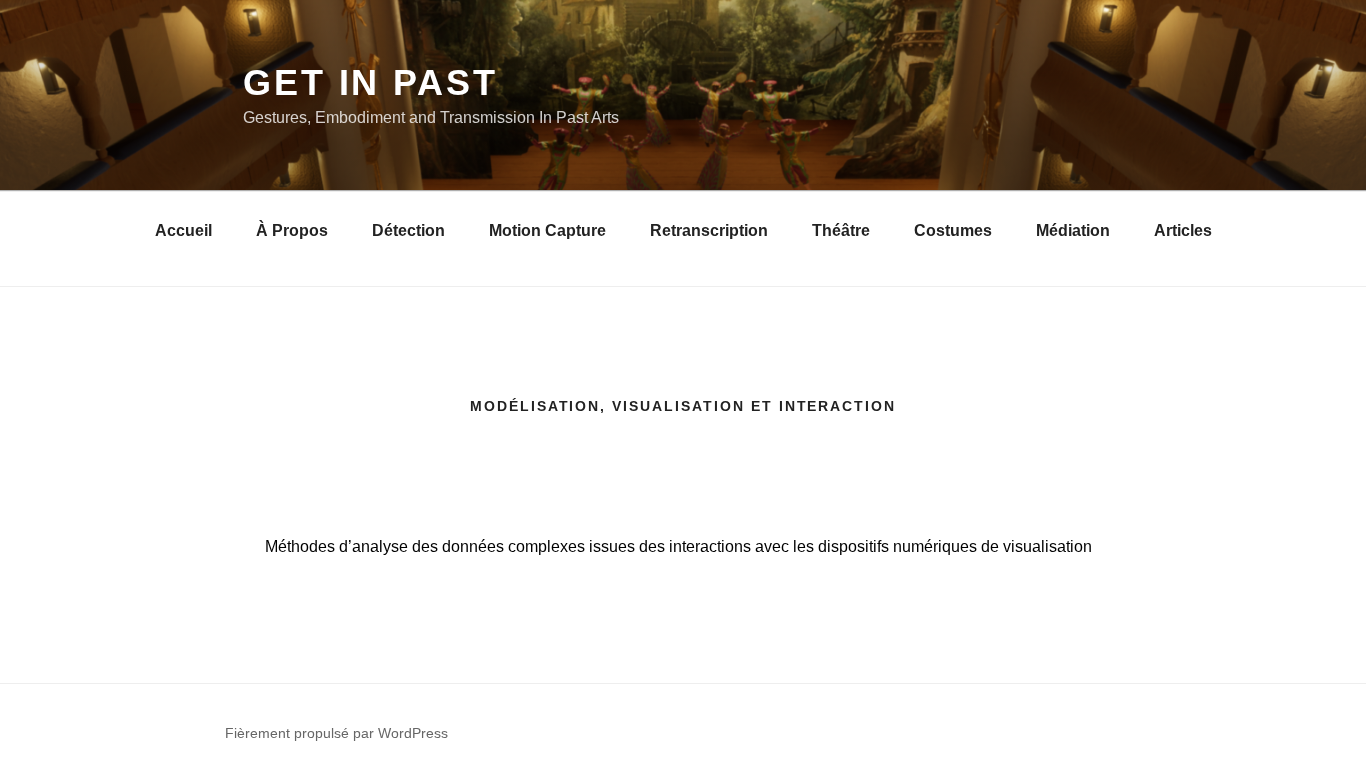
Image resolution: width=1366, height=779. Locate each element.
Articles (1183, 230)
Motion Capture (547, 230)
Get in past (370, 82)
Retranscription (709, 230)
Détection (408, 230)
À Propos (292, 230)
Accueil (183, 230)
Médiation (1073, 230)
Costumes (953, 230)
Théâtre (841, 230)
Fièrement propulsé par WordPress (336, 733)
